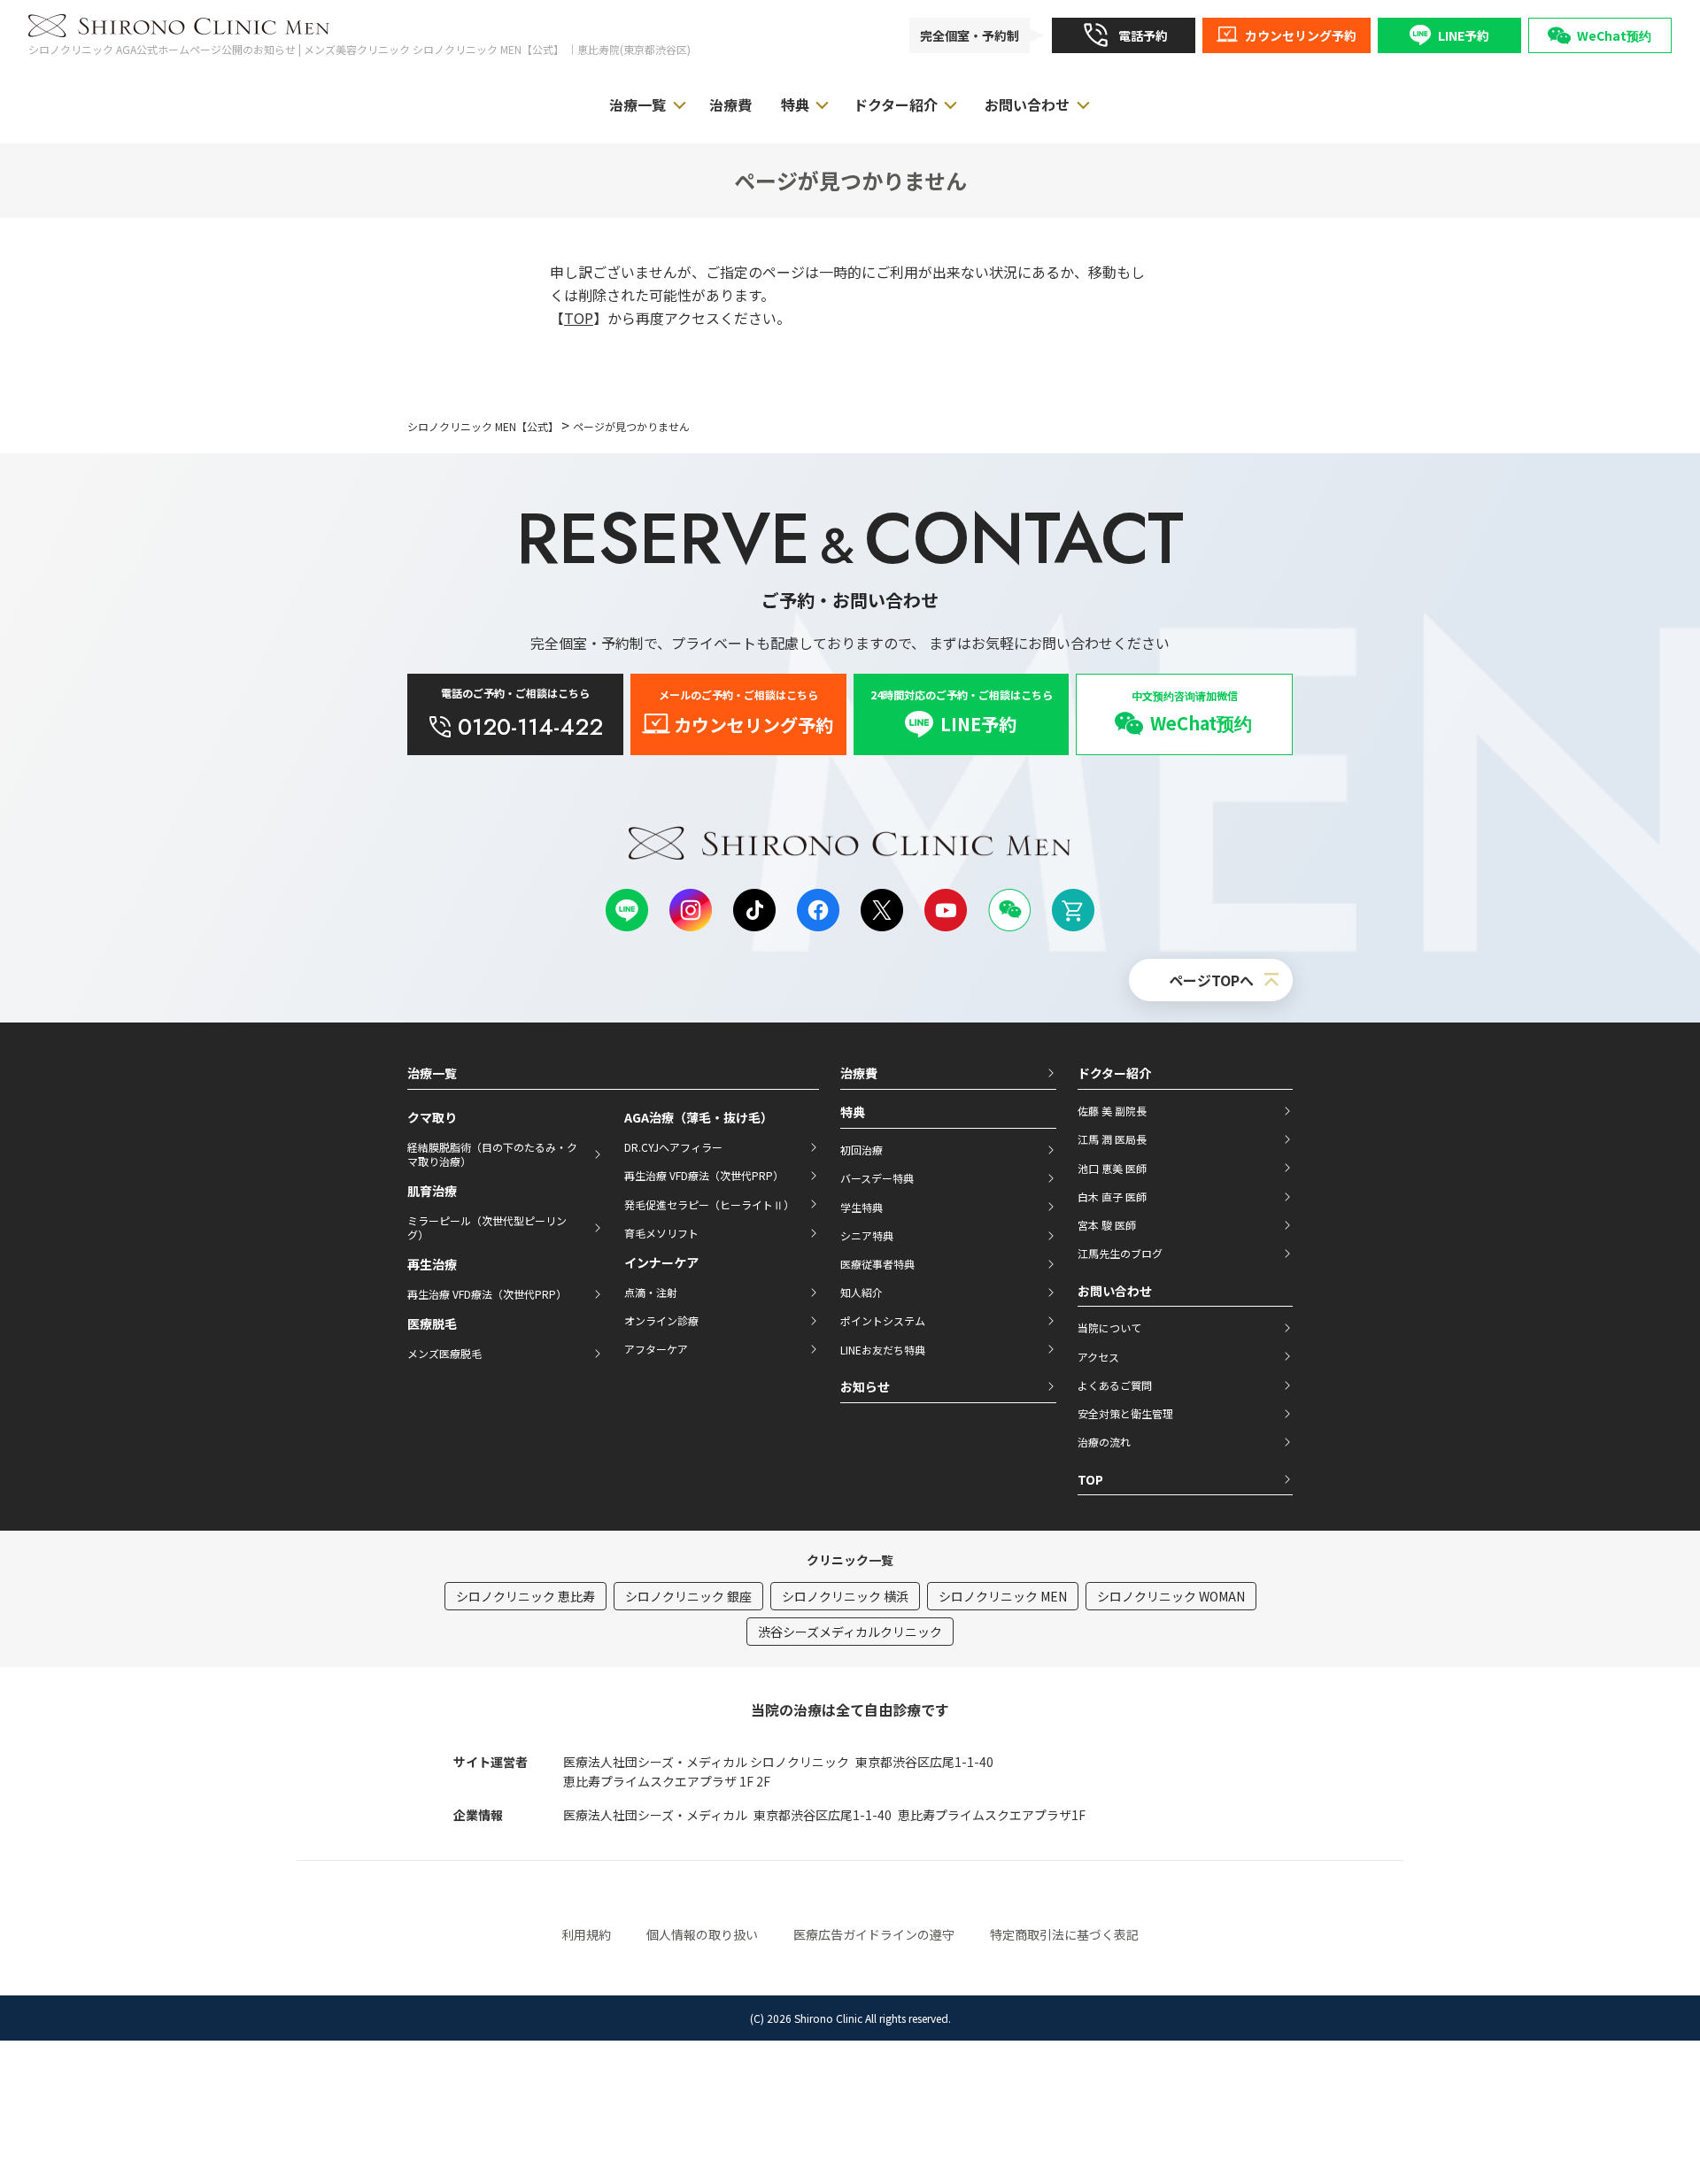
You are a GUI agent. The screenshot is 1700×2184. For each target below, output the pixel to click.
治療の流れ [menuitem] (1104, 1442)
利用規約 (586, 1934)
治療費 (859, 1073)
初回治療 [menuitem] (862, 1150)
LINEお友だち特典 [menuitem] (883, 1350)
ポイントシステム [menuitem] (883, 1320)
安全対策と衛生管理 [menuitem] (1125, 1413)
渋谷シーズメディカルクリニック (850, 1632)
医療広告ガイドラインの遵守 (874, 1934)
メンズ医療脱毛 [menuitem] (444, 1353)
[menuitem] (1124, 35)
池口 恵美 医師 (1112, 1168)
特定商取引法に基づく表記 (1064, 1934)
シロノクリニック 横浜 (845, 1596)
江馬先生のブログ (1120, 1253)
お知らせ (865, 1386)
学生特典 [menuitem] (862, 1207)
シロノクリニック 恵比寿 (525, 1596)
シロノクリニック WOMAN (1171, 1596)
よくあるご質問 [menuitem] (1115, 1385)
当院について (1109, 1327)
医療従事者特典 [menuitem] (877, 1264)
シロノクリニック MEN (1003, 1596)
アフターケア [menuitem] (656, 1349)
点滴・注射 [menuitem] (651, 1292)
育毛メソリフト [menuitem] (661, 1233)
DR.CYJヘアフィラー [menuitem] (673, 1147)
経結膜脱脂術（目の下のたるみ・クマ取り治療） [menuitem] (492, 1154)
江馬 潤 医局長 (1112, 1139)
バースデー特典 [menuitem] (877, 1178)
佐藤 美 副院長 (1112, 1111)
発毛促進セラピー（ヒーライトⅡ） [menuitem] (709, 1204)
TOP (579, 318)
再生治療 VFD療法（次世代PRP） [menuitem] (487, 1294)
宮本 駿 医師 (1107, 1225)
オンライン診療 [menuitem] (661, 1320)
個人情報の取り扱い (702, 1934)
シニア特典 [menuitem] (867, 1235)
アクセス (1098, 1357)
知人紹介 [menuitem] (862, 1292)
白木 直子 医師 (1112, 1196)
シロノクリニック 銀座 (688, 1596)
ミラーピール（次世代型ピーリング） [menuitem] (487, 1227)
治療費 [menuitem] (730, 104)
